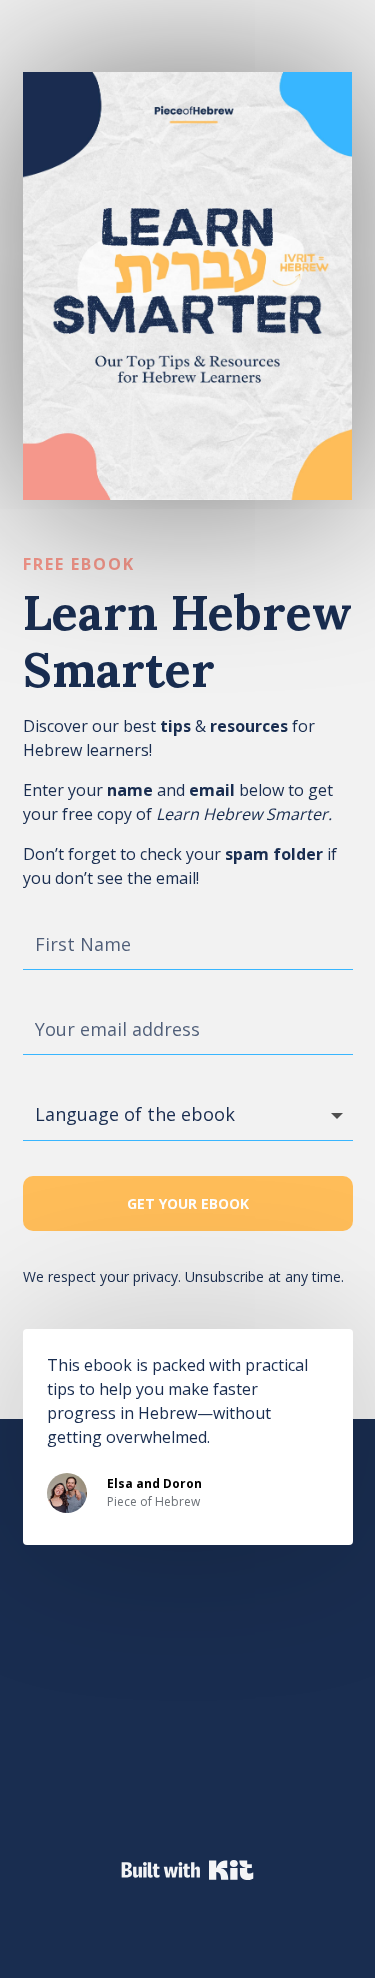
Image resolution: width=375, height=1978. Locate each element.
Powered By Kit (187, 1870)
